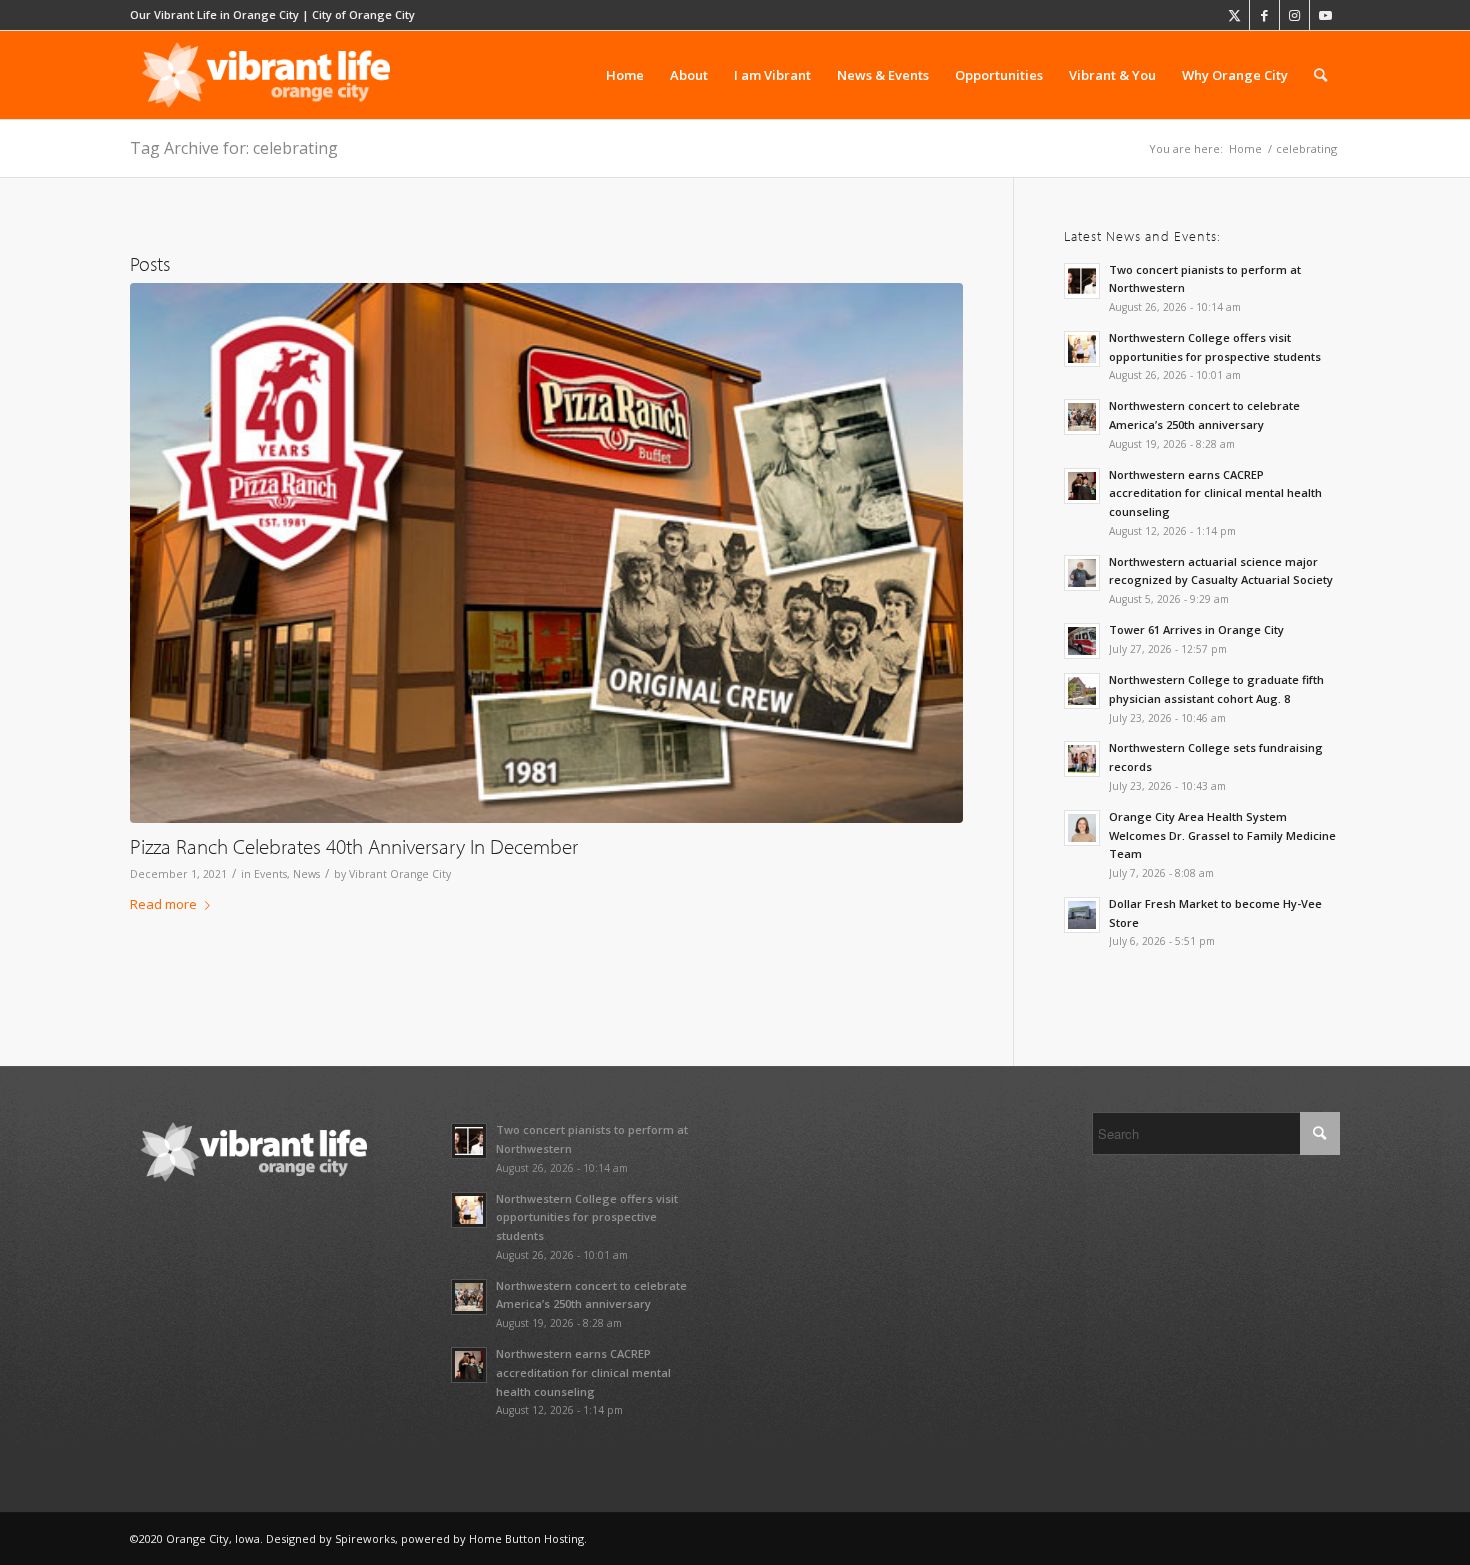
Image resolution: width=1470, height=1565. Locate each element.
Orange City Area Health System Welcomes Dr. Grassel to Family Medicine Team (1222, 835)
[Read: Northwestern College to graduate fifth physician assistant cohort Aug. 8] (1082, 691)
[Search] (1320, 75)
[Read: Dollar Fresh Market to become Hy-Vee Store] (1082, 915)
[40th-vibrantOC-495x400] (546, 553)
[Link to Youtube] (1325, 15)
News (306, 874)
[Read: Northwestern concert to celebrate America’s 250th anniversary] (1082, 417)
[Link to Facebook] (1264, 15)
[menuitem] (625, 75)
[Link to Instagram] (1294, 15)
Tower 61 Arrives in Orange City (1196, 629)
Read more (163, 904)
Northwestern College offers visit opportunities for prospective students (587, 1217)
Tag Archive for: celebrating (234, 148)
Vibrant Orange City (400, 874)
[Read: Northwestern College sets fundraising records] (1082, 759)
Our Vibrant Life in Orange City (214, 14)
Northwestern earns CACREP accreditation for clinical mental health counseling (1215, 493)
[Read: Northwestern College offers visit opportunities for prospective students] (1082, 349)
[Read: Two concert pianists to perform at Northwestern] (1082, 281)
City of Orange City (363, 14)
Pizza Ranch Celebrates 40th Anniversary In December (354, 846)
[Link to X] (1234, 15)
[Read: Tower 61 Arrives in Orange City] (1082, 641)
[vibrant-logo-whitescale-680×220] (266, 75)
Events (270, 874)
